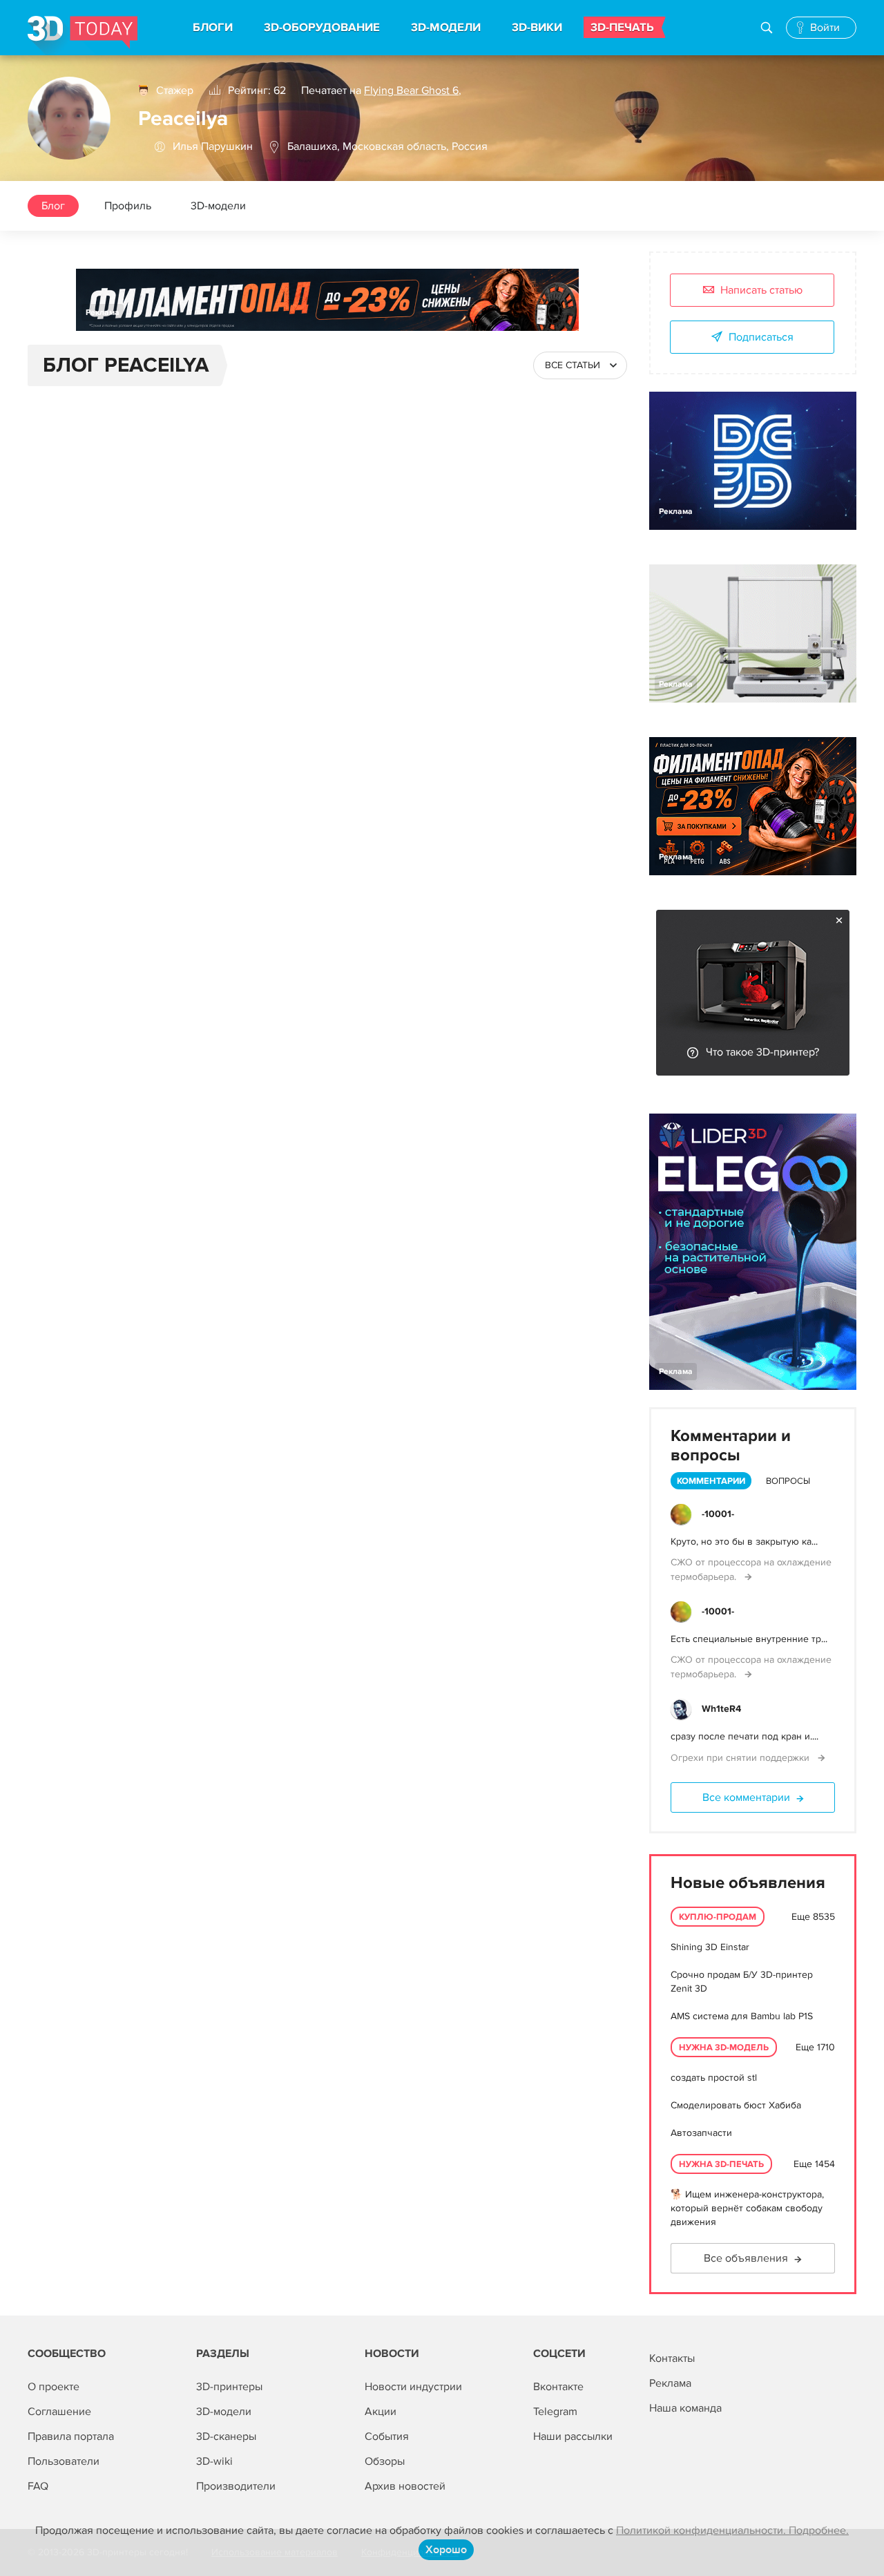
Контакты (672, 2358)
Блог (53, 206)
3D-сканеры (226, 2436)
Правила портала (71, 2436)
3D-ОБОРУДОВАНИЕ (322, 28)
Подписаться (761, 337)
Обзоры (385, 2461)
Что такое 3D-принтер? (762, 1052)
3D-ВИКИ (537, 28)
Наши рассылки (573, 2436)
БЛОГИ (213, 28)
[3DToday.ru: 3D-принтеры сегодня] (83, 36)
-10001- (718, 1514)
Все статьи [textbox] (573, 365)
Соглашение (59, 2412)
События (387, 2436)
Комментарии (711, 1481)
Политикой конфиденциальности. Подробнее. (732, 2530)
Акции (381, 2412)
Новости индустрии (413, 2387)
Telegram (555, 2412)
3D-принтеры (229, 2387)
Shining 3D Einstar (710, 1947)
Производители (236, 2486)
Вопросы (788, 1481)
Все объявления (746, 2258)
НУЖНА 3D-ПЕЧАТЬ (721, 2164)
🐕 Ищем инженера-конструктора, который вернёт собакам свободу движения (747, 2208)
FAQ (38, 2486)
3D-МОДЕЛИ (446, 28)
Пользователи (64, 2461)
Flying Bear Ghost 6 (411, 90)
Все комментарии (746, 1797)
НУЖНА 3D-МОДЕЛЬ (724, 2048)
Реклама (103, 313)
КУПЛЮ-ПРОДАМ (718, 1917)
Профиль (128, 206)
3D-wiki (214, 2461)
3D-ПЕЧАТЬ (622, 28)
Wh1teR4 (721, 1709)
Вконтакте (558, 2387)
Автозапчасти (701, 2133)
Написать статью (761, 290)
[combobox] (580, 365)
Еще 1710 (815, 2047)
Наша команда (685, 2408)
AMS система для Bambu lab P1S (742, 2016)
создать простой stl (714, 2078)
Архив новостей (405, 2486)
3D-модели (218, 206)
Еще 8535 (813, 1917)
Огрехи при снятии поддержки (741, 1758)
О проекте (54, 2387)
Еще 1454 (814, 2164)
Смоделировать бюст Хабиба (736, 2105)
